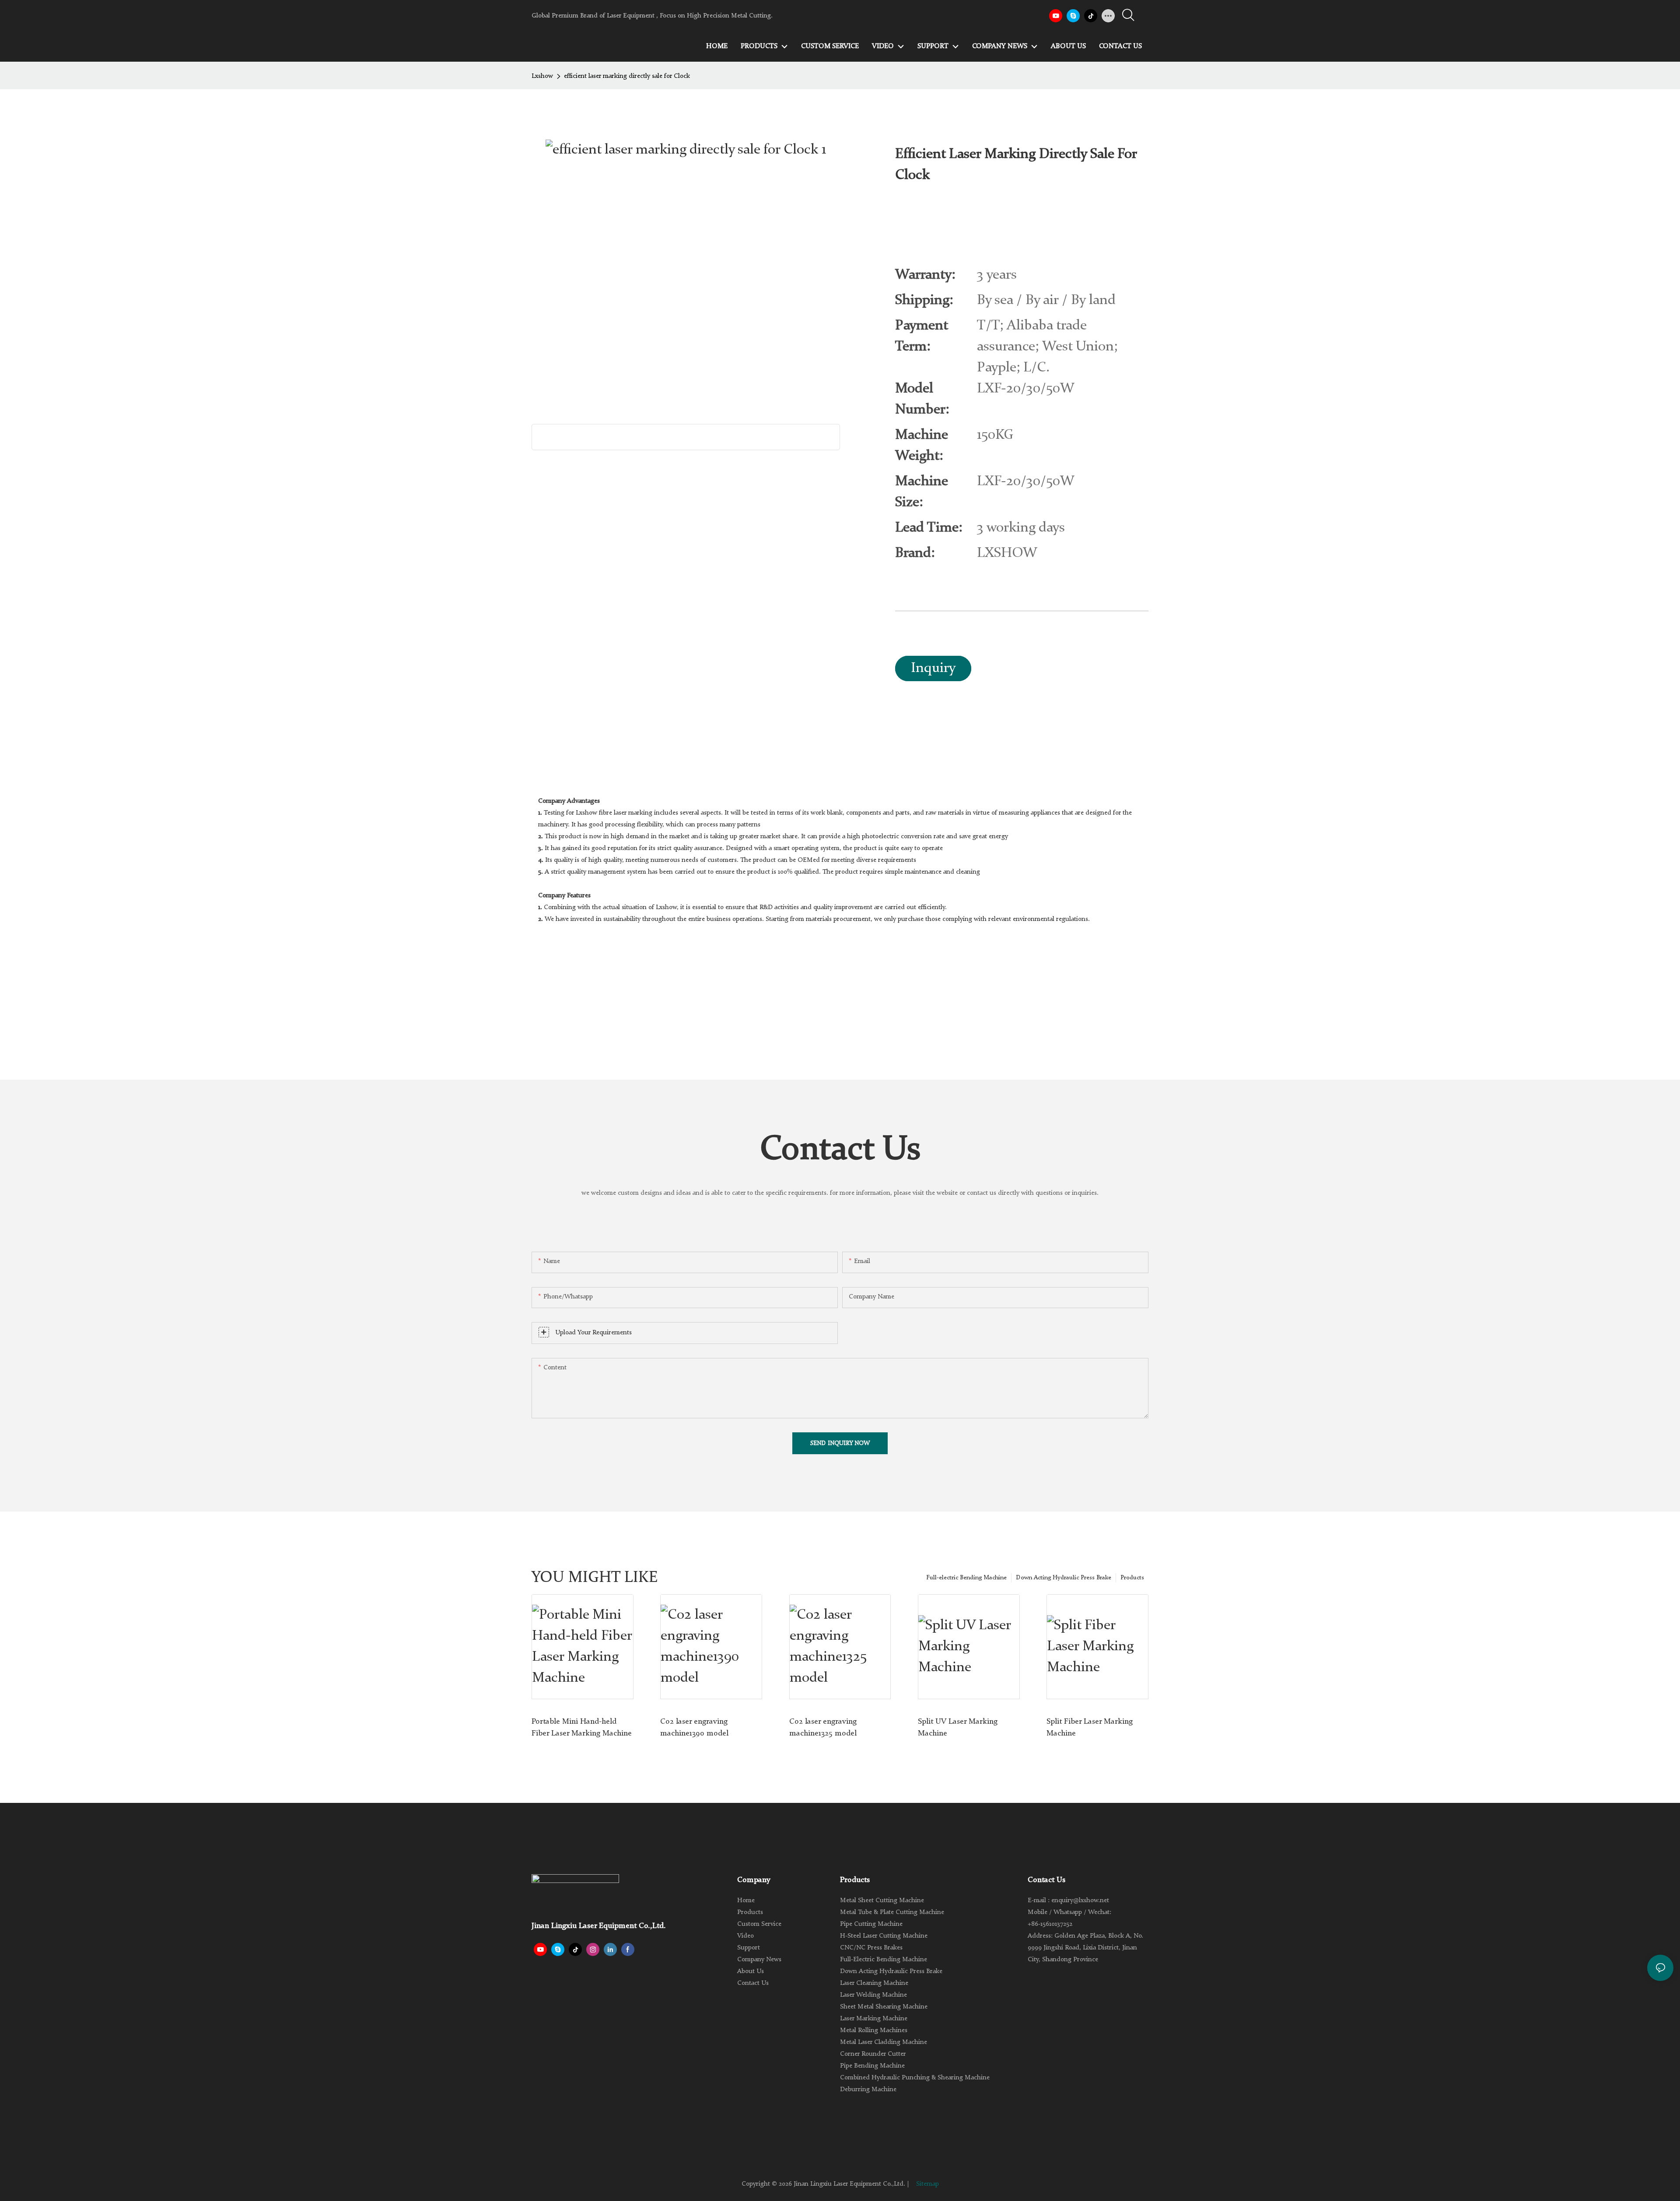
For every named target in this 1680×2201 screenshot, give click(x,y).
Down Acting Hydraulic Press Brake (1064, 1578)
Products (1132, 1578)
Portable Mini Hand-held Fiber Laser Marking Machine (582, 1727)
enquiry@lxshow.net (1080, 1901)
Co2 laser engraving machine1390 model (694, 1727)
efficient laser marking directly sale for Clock (627, 76)
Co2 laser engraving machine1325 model (823, 1727)
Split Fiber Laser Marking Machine (1090, 1727)
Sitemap (927, 2184)
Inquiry (933, 668)
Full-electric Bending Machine (966, 1578)
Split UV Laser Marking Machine (958, 1727)
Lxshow (542, 76)
